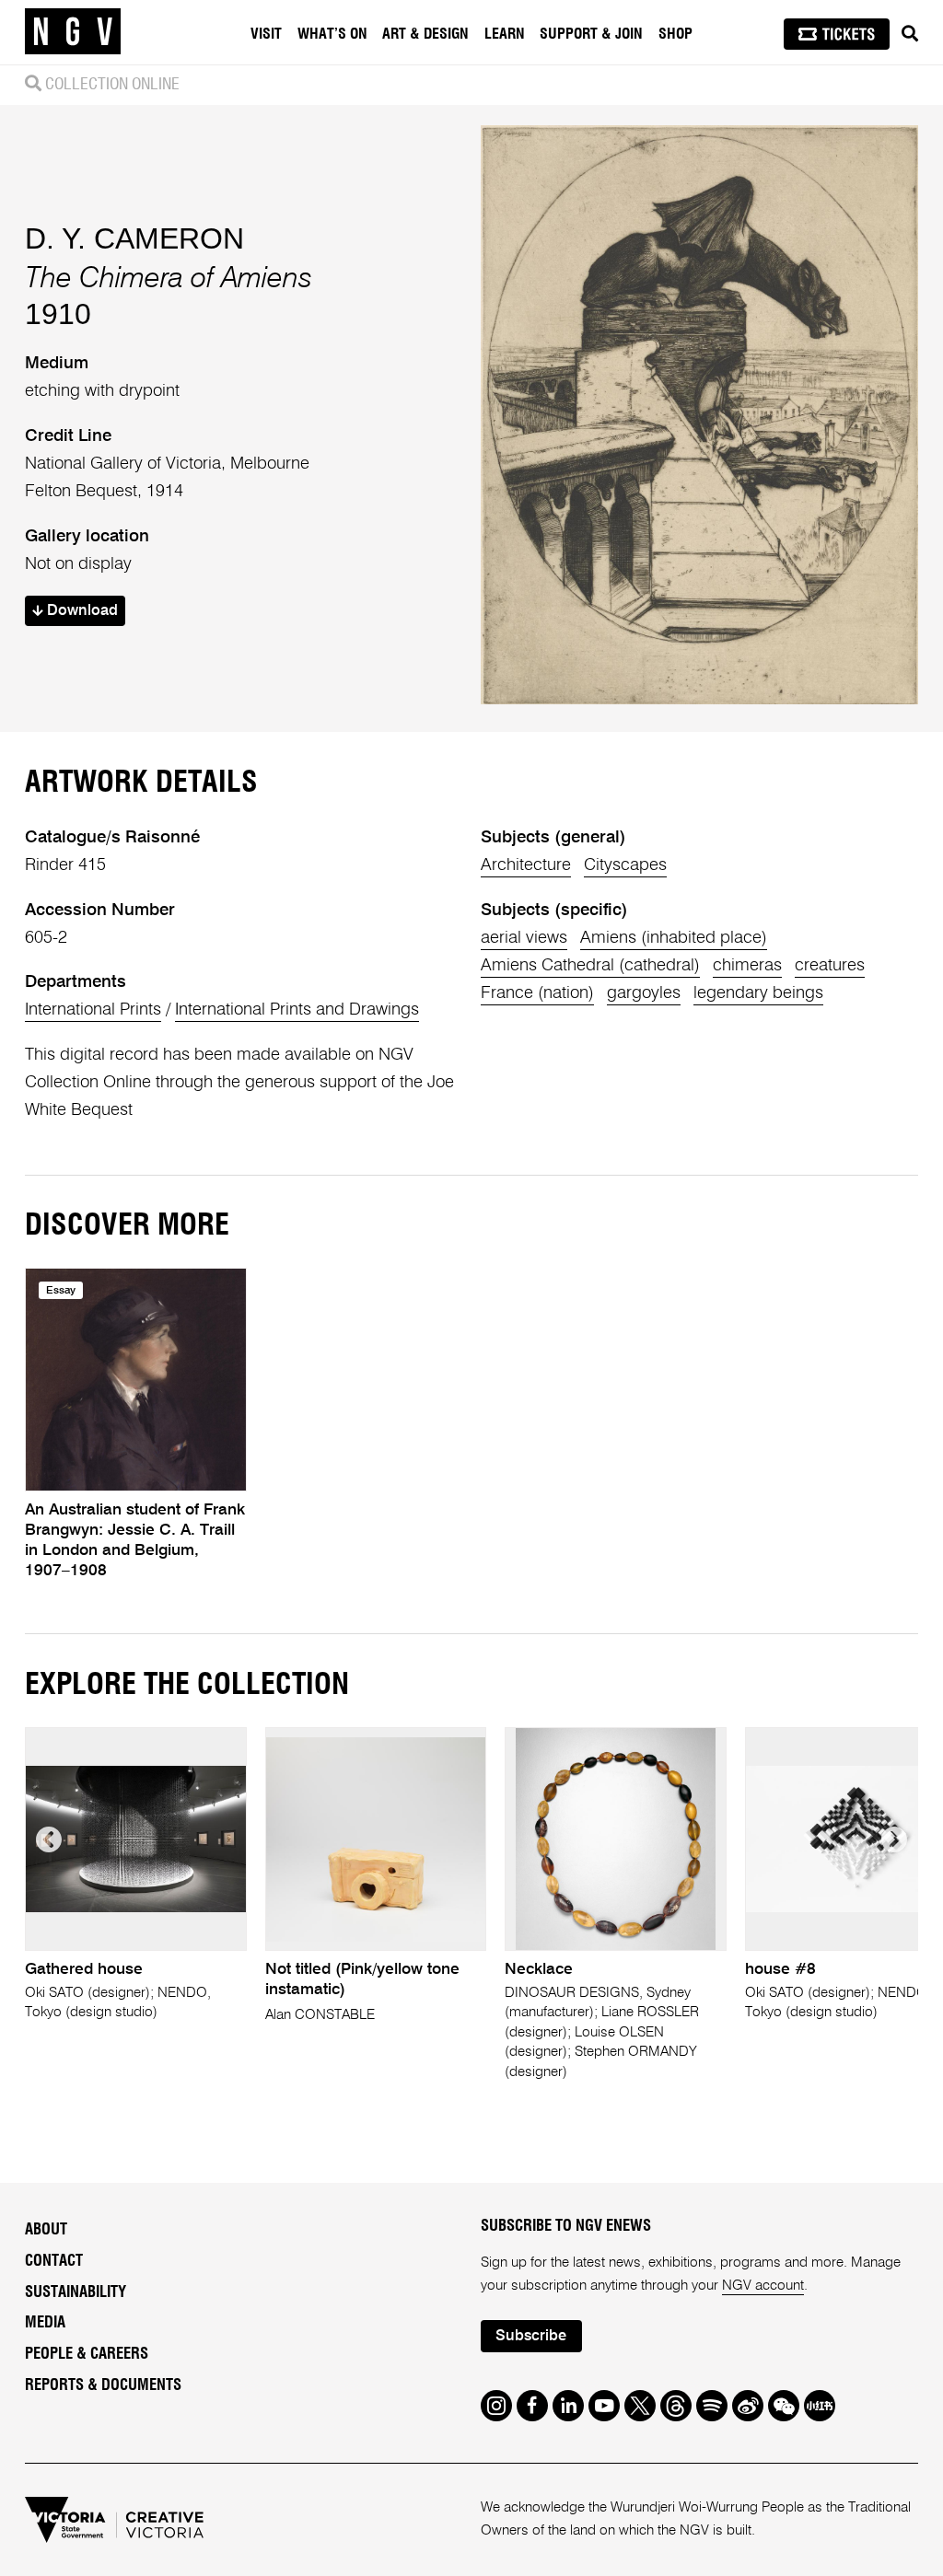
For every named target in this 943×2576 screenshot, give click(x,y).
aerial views (524, 938)
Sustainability (76, 2292)
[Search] (910, 34)
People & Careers (87, 2354)
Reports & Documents (103, 2385)
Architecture (526, 865)
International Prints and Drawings (297, 1010)
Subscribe (531, 2336)
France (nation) (537, 993)
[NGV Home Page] (73, 32)
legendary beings (758, 993)
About (46, 2230)
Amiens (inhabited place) (674, 938)
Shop (675, 34)
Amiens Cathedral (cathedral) (590, 966)
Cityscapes (625, 865)
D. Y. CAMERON (134, 238)
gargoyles (644, 993)
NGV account (763, 2286)
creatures (830, 966)
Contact (54, 2261)
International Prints (93, 1010)
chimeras (747, 966)
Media (45, 2323)
